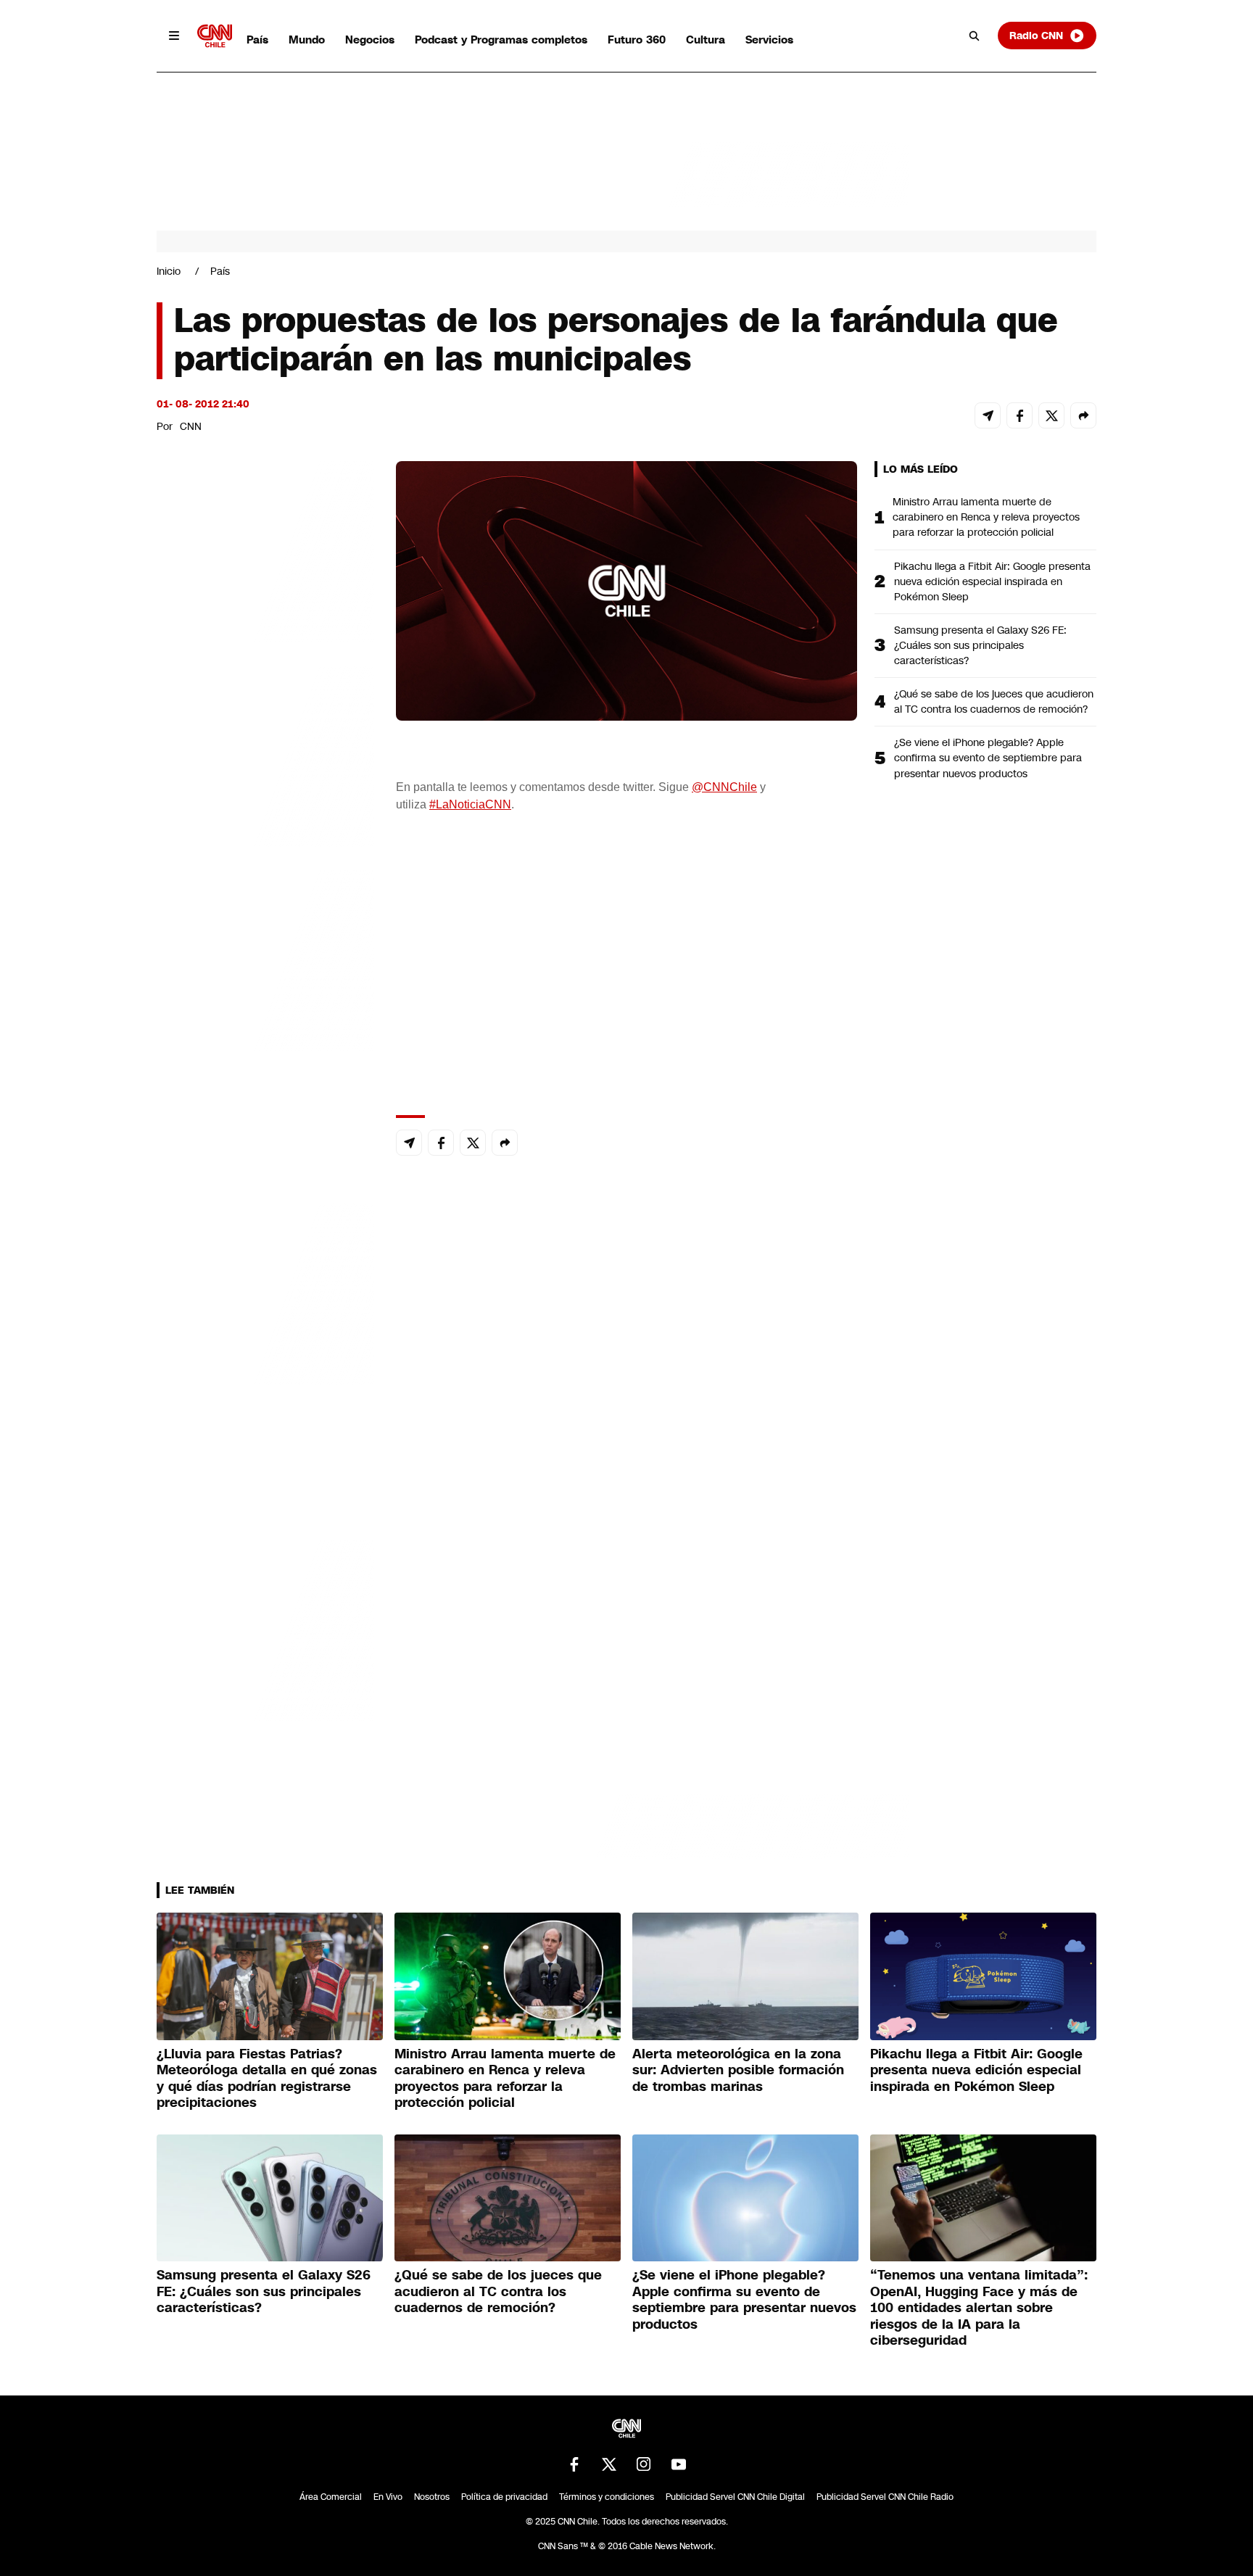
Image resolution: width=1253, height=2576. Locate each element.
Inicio (169, 271)
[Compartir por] (1083, 415)
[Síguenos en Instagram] (644, 2464)
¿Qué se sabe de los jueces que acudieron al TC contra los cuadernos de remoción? (994, 701)
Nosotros (432, 2497)
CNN (191, 426)
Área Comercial (331, 2497)
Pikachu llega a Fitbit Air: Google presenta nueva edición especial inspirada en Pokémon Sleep (992, 581)
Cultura (706, 40)
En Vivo (388, 2497)
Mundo (307, 40)
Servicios (769, 40)
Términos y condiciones (607, 2497)
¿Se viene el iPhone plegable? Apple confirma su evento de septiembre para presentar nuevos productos (988, 758)
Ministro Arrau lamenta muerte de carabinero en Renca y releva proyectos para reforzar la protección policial (986, 517)
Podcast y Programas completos (501, 40)
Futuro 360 (637, 40)
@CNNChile (724, 787)
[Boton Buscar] (975, 36)
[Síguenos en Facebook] (574, 2464)
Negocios (370, 40)
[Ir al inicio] (215, 36)
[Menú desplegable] (174, 36)
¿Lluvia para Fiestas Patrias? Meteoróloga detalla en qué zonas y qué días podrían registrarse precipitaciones (267, 2079)
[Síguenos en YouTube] (679, 2464)
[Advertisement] (265, 1292)
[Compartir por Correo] (988, 415)
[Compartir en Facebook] (1020, 415)
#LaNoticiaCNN (470, 804)
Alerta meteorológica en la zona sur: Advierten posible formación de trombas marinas (738, 2070)
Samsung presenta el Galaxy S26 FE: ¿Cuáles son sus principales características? (980, 645)
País (257, 40)
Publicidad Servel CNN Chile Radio (885, 2497)
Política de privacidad (504, 2497)
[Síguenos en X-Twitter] (609, 2464)
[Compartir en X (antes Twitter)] (1051, 415)
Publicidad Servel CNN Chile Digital (735, 2497)
